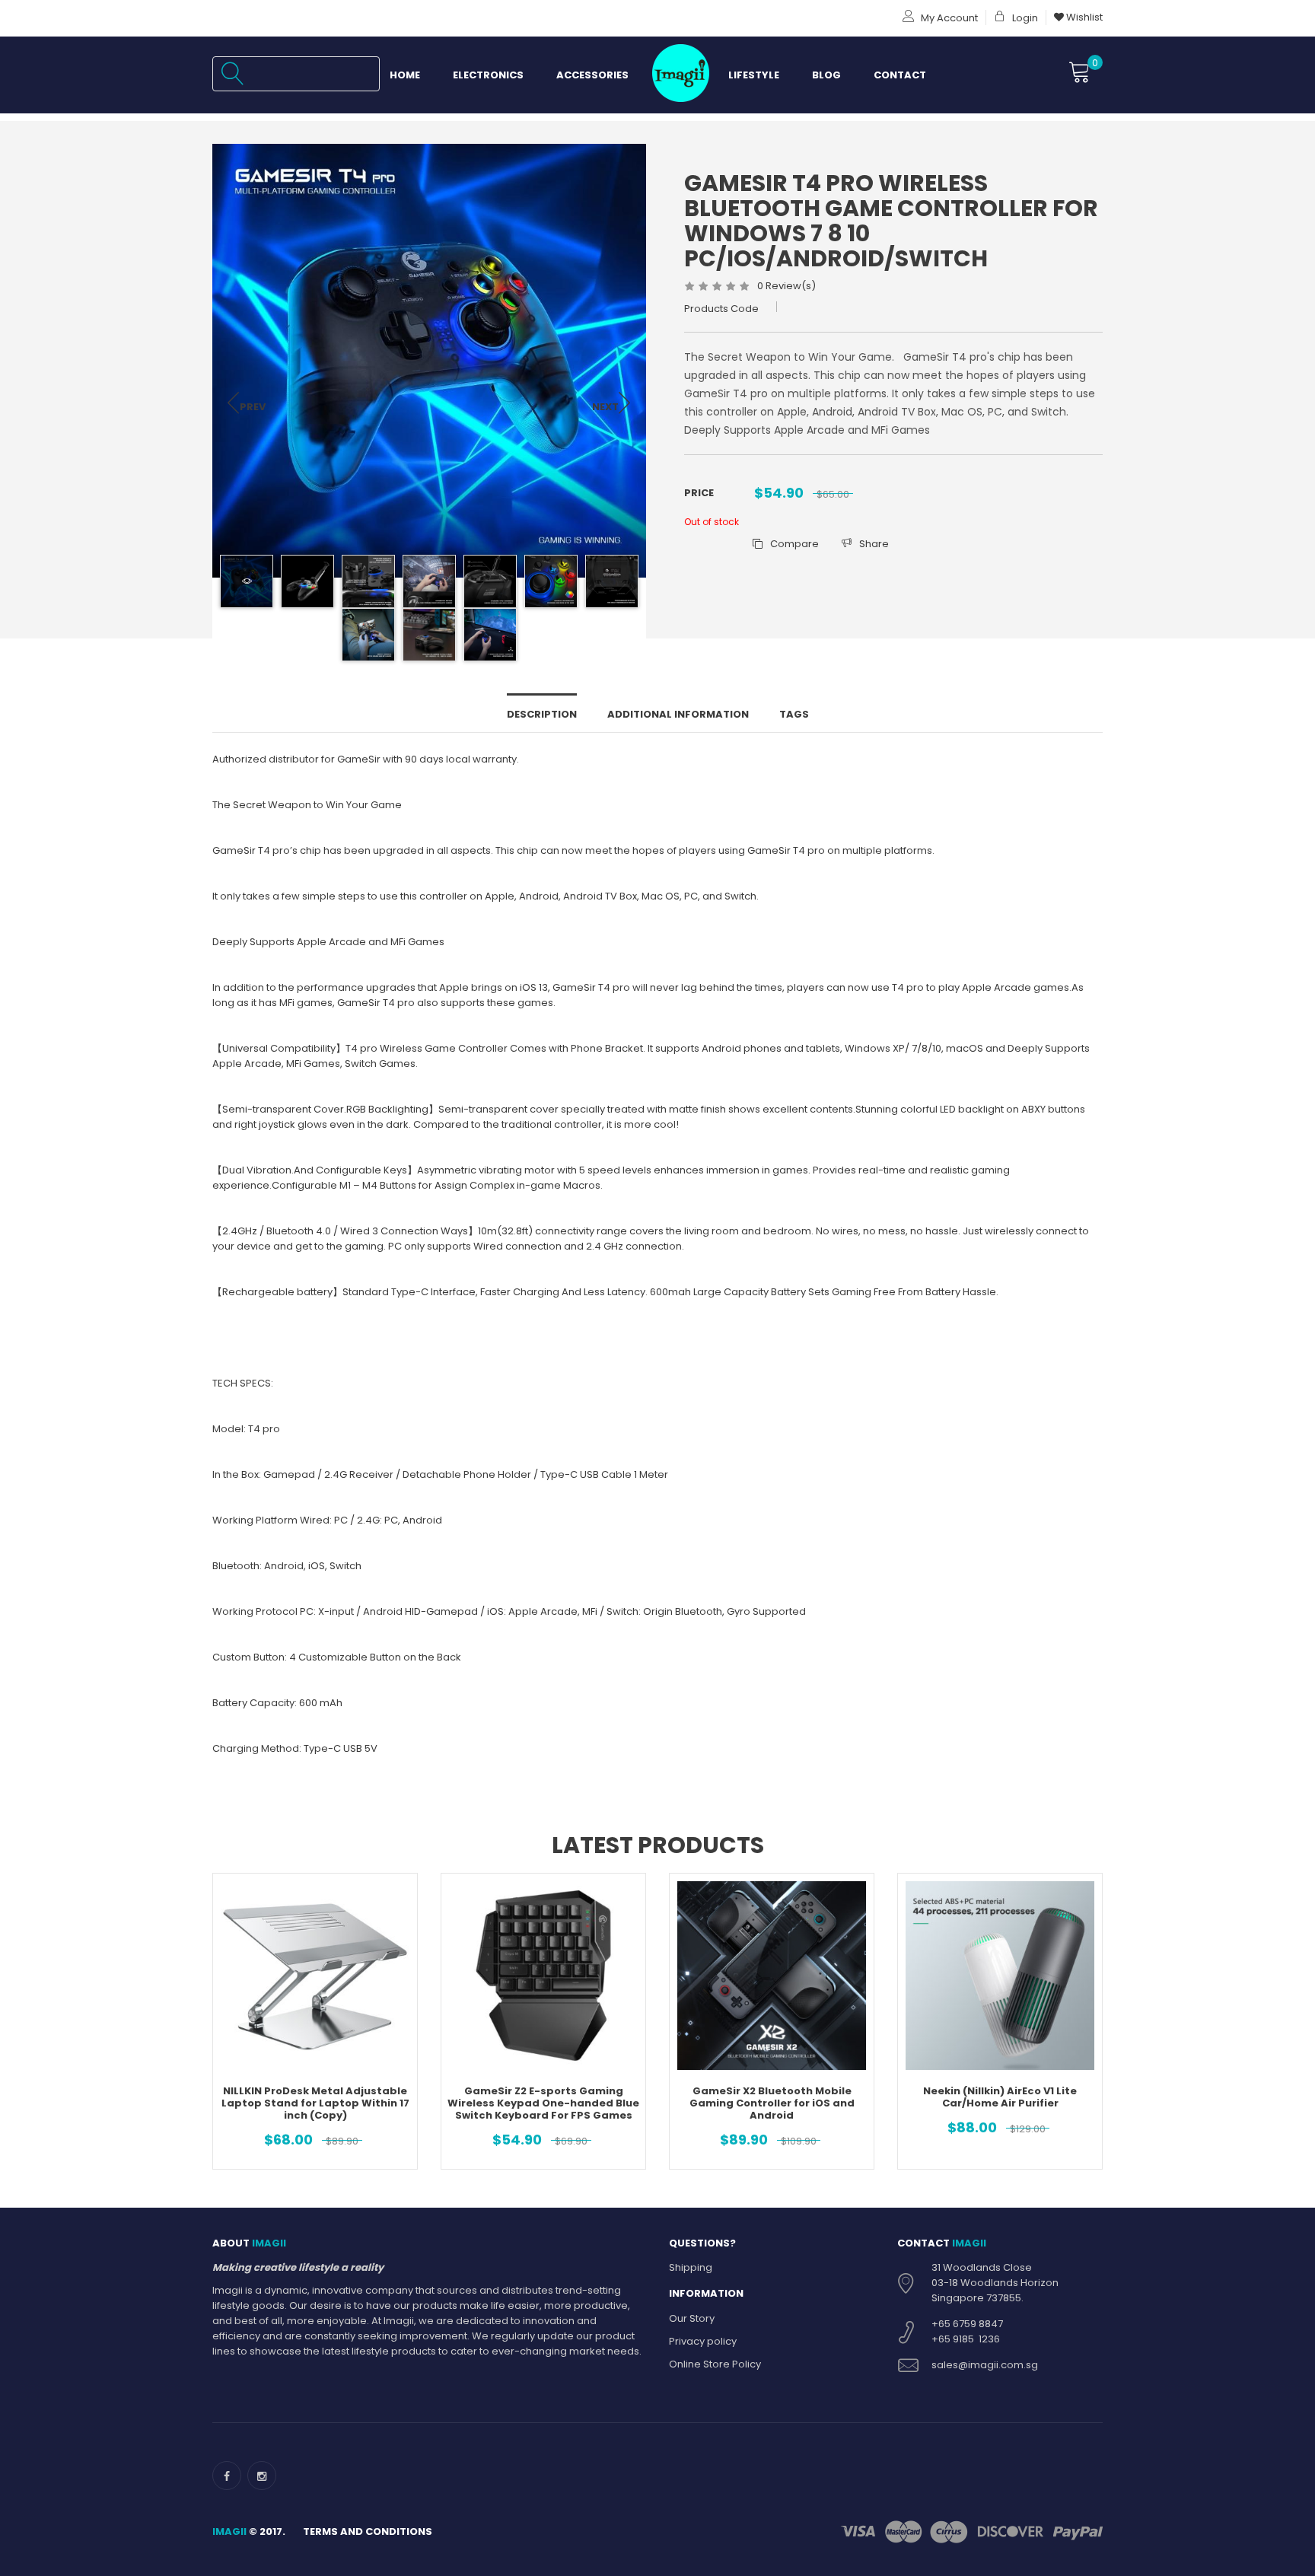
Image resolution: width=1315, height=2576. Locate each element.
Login (1024, 18)
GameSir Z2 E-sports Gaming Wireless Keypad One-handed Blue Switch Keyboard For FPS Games (543, 2103)
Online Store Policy (715, 2364)
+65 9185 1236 (966, 2339)
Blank (678, 75)
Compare (794, 544)
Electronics (488, 75)
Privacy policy (703, 2341)
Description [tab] (542, 714)
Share (874, 544)
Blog (826, 75)
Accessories (592, 75)
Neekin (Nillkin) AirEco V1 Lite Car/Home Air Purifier (1000, 2097)
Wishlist (1083, 17)
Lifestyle (754, 75)
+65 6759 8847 (967, 2324)
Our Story (692, 2318)
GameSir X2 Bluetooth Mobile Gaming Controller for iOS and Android (772, 2103)
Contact (900, 75)
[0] (1080, 73)
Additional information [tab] (678, 714)
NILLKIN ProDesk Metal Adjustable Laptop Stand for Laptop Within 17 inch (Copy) (315, 2103)
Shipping (691, 2267)
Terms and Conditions (368, 2531)
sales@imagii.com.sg (985, 2365)
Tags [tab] (794, 714)
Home (405, 75)
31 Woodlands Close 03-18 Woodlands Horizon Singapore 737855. (995, 2283)
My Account (948, 18)
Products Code (721, 309)
